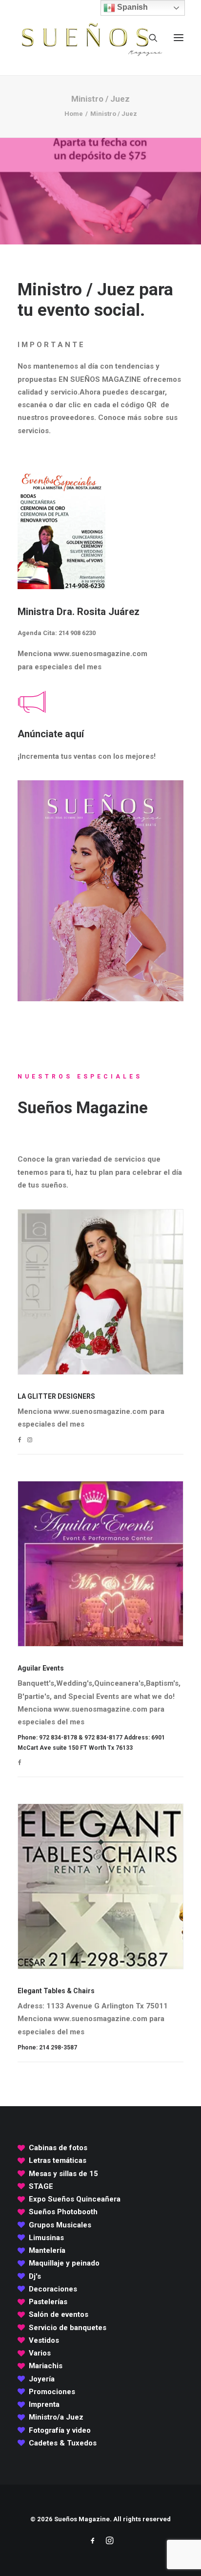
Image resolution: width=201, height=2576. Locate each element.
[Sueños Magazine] (91, 38)
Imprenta (44, 2404)
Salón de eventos (59, 2314)
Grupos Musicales (60, 2225)
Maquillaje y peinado (64, 2263)
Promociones (52, 2392)
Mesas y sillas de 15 (63, 2174)
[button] (179, 38)
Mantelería (47, 2250)
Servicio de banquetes (68, 2328)
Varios (40, 2353)
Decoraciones (53, 2289)
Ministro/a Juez (56, 2417)
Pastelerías (48, 2302)
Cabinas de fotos (58, 2148)
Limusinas (46, 2238)
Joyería (42, 2379)
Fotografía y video (60, 2430)
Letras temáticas (58, 2160)
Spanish (131, 7)
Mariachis (46, 2366)
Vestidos (44, 2340)
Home (74, 114)
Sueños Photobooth (63, 2212)
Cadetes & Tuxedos (63, 2443)
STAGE (41, 2186)
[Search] (149, 38)
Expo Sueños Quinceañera (75, 2199)
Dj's (35, 2276)
